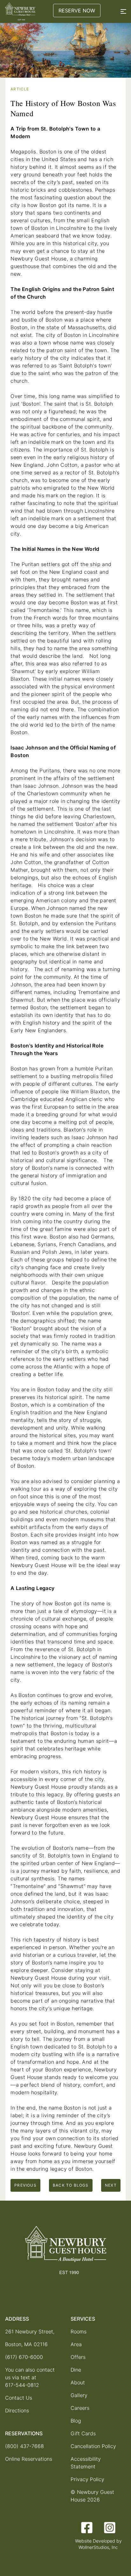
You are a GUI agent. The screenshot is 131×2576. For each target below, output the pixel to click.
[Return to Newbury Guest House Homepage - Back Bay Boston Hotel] (66, 2250)
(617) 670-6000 (24, 2357)
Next (111, 2185)
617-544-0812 (22, 2385)
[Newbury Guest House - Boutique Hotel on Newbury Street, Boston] (20, 11)
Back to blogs (71, 2185)
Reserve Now (77, 11)
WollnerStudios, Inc (98, 2547)
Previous (25, 2185)
